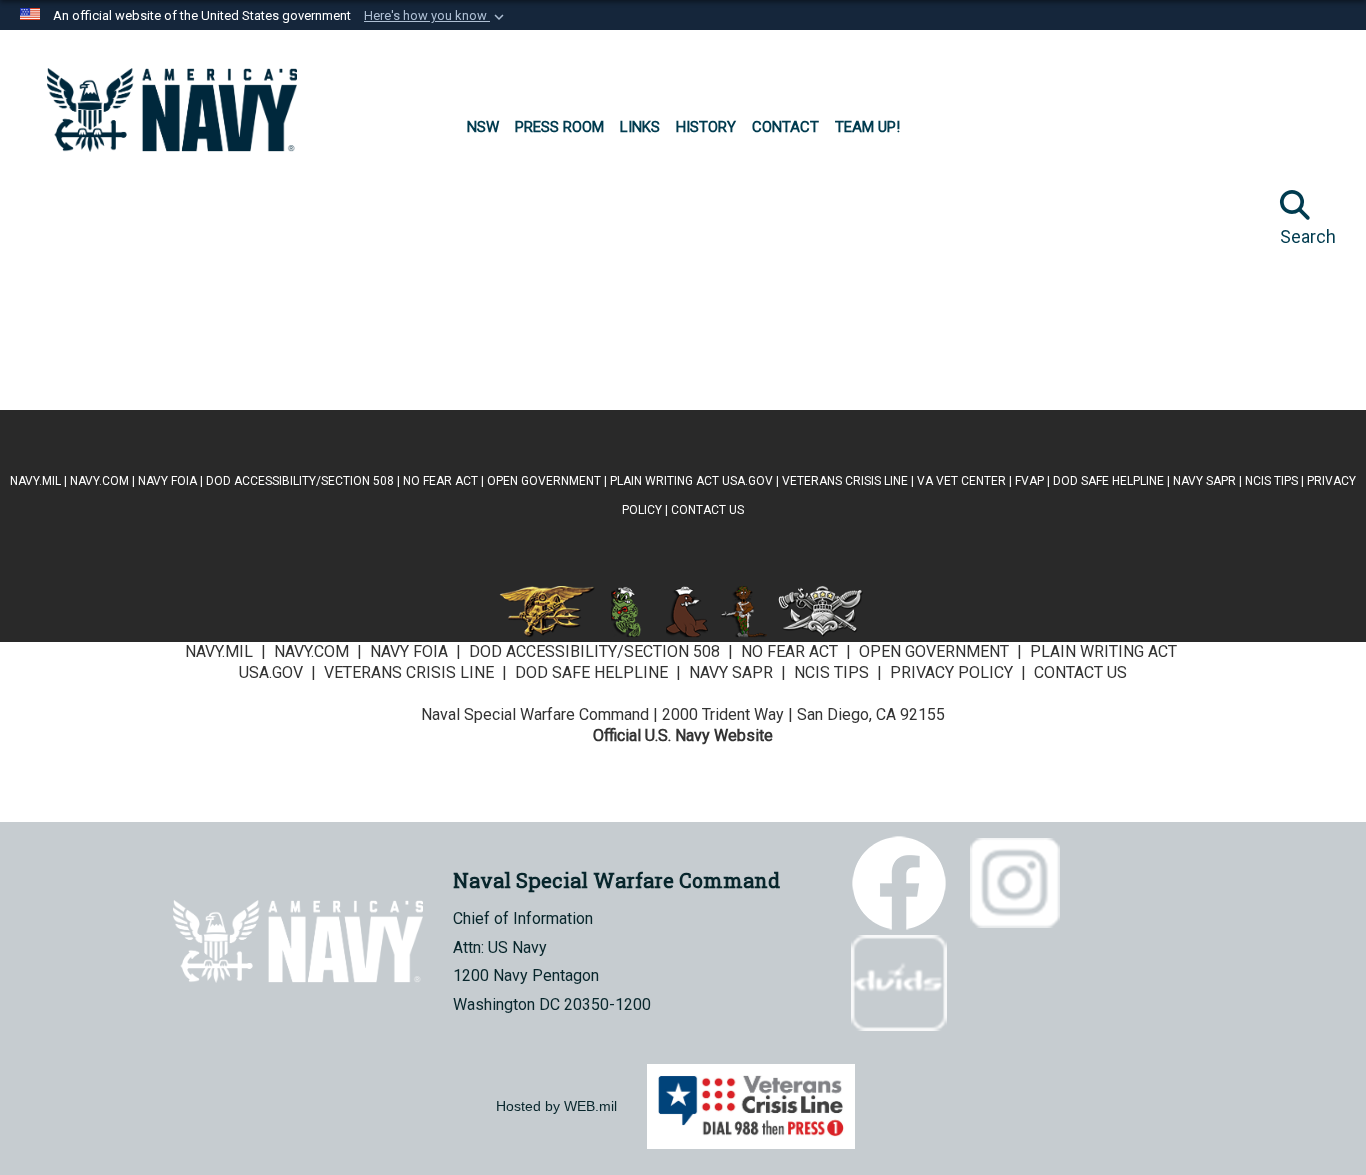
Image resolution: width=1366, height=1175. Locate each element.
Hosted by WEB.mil (556, 1106)
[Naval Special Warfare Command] (172, 110)
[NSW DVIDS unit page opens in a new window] (172, 320)
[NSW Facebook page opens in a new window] (115, 220)
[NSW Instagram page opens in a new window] (229, 220)
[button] (436, 16)
